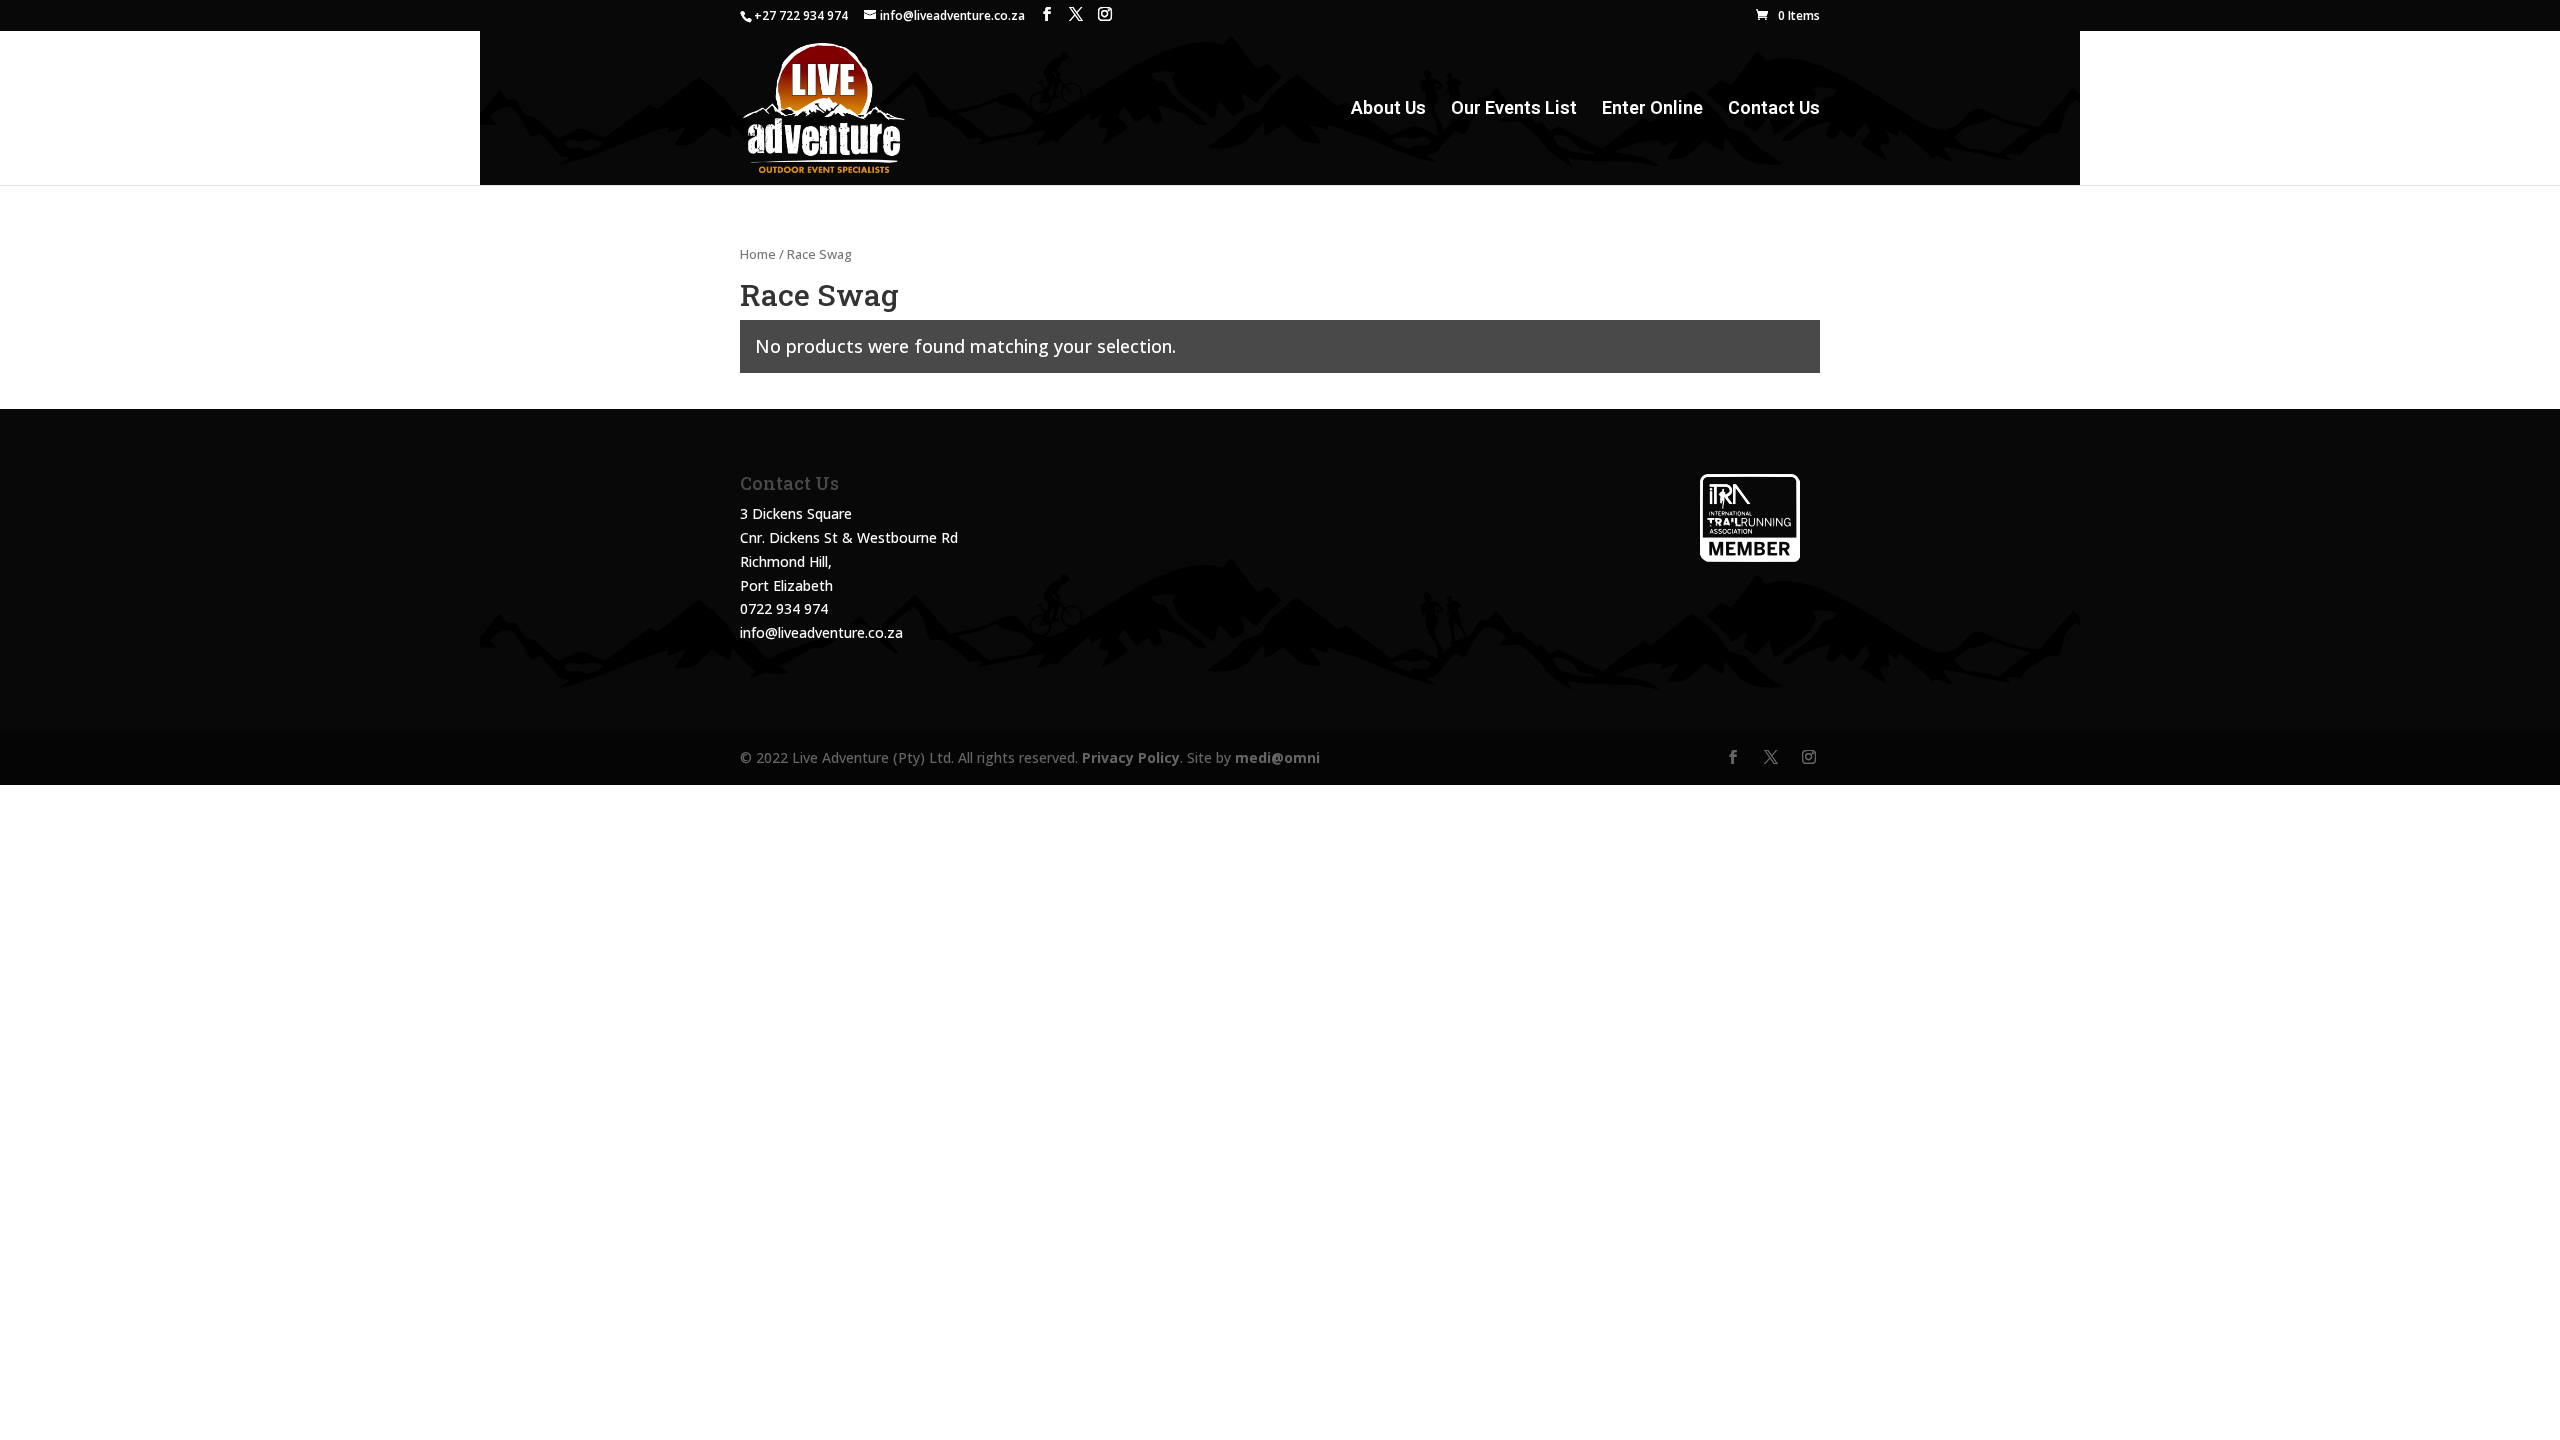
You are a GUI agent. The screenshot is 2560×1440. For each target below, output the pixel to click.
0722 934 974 (784, 608)
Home (758, 254)
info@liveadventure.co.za (821, 632)
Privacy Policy (1131, 757)
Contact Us (1774, 109)
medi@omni (1277, 757)
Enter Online (1652, 109)
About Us (1388, 109)
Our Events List (1514, 109)
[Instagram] (1105, 14)
